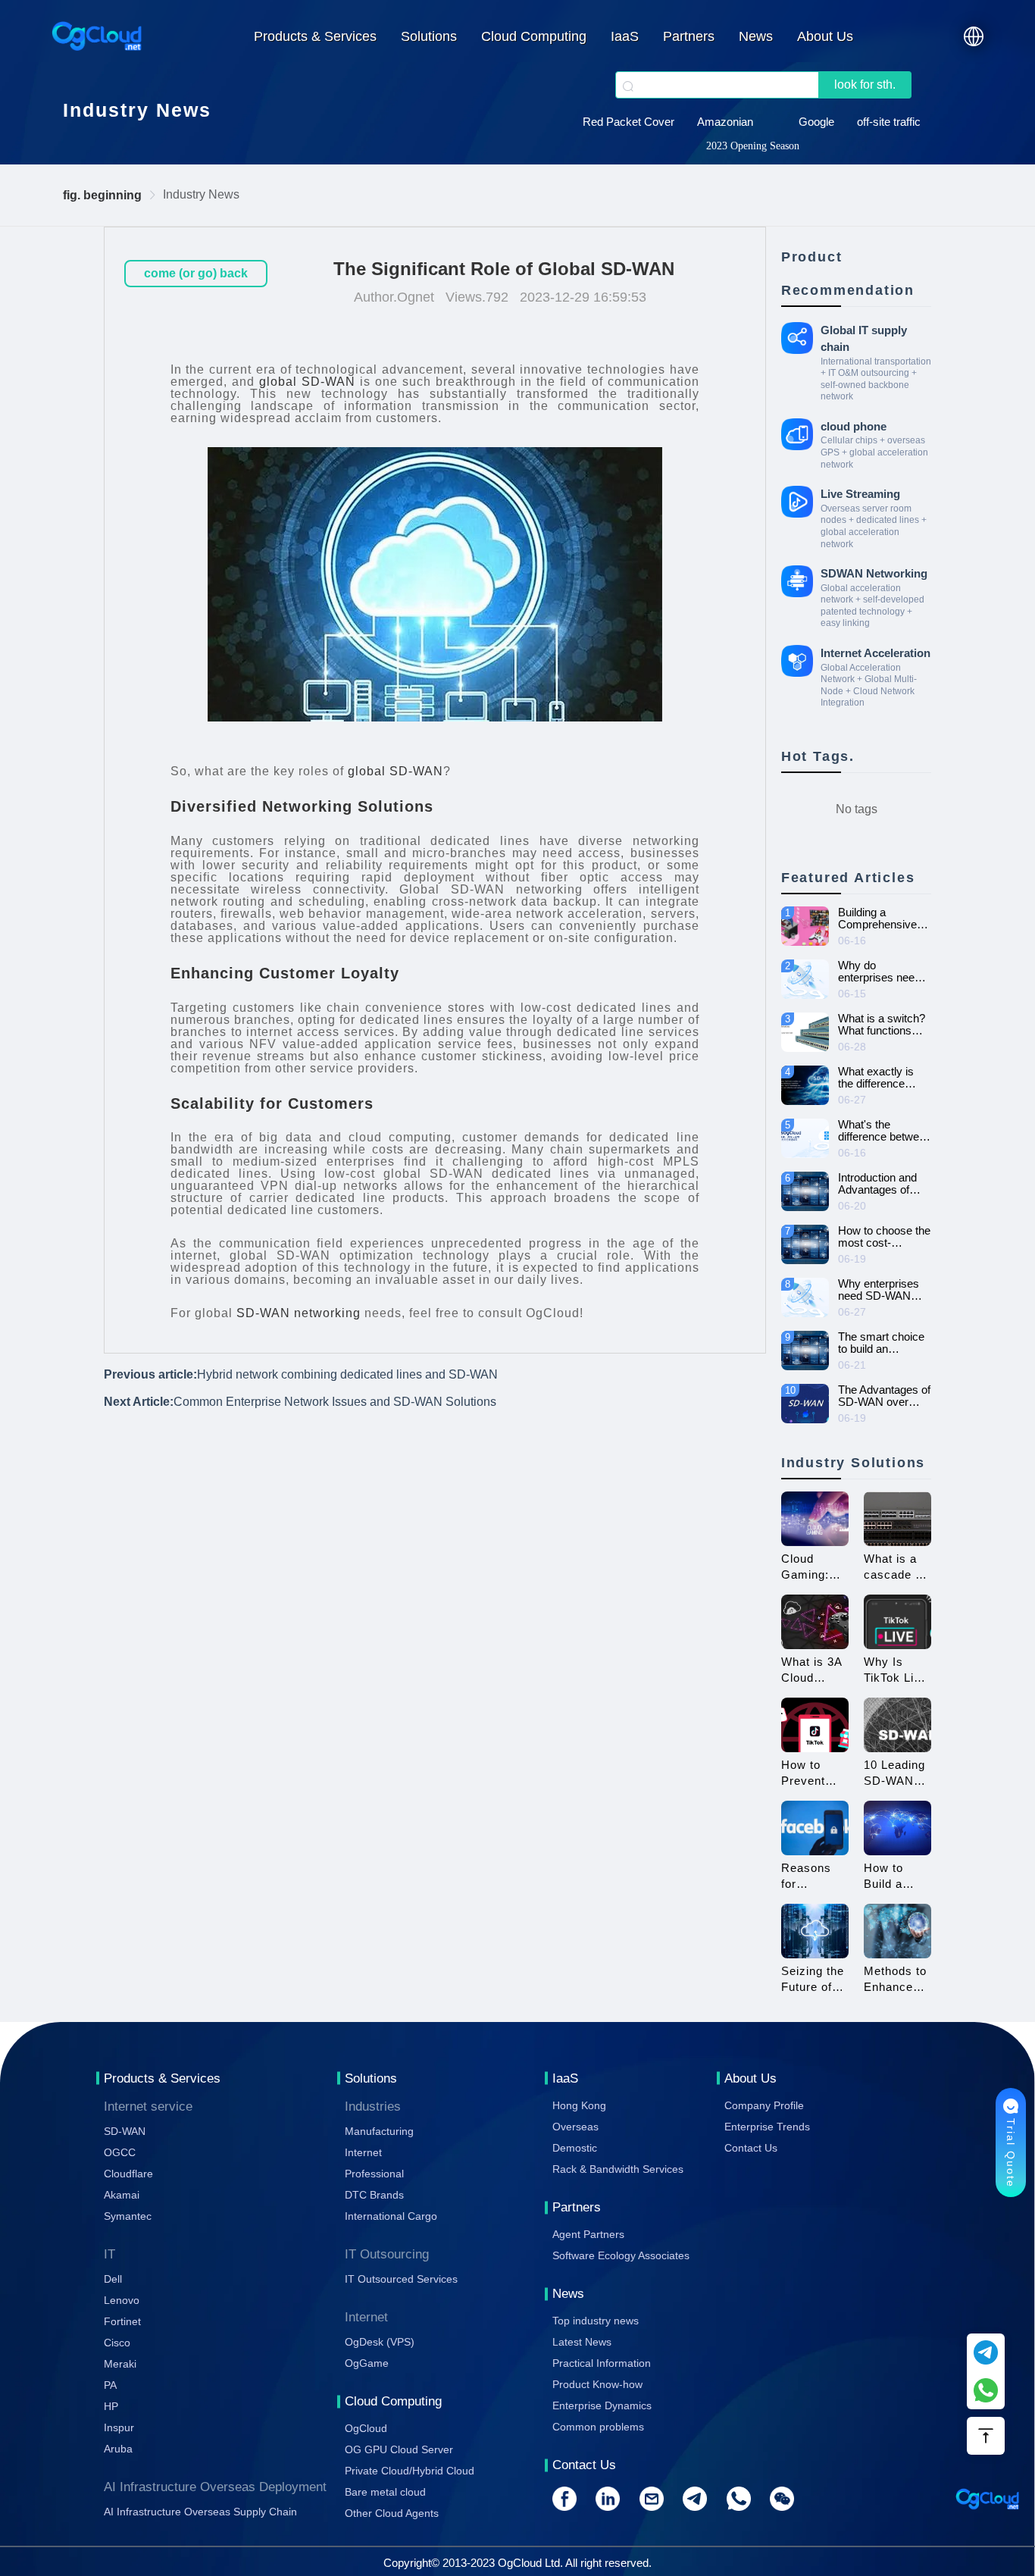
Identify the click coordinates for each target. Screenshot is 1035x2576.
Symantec (128, 2216)
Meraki (120, 2364)
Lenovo (122, 2300)
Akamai (122, 2195)
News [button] (756, 36)
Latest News (582, 2342)
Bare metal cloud (385, 2492)
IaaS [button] (625, 36)
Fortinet (122, 2321)
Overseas (575, 2127)
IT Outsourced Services (401, 2279)
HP (111, 2406)
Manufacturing (379, 2131)
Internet (363, 2152)
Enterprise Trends (767, 2127)
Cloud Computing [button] (534, 36)
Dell (113, 2279)
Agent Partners (588, 2234)
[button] (974, 36)
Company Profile (764, 2105)
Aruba (118, 2449)
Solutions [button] (429, 36)
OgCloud (366, 2428)
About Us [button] (825, 36)
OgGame (367, 2363)
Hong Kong (579, 2105)
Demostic (575, 2148)
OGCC (120, 2152)
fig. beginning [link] (102, 195)
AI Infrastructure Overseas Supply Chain (200, 2512)
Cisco (117, 2343)
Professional (374, 2174)
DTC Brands (374, 2195)
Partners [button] (689, 36)
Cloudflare (128, 2174)
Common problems (598, 2427)
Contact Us (751, 2148)
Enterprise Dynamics (602, 2405)
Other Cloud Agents (392, 2513)
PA (110, 2385)
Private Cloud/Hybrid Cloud (410, 2471)
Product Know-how (597, 2384)
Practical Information (602, 2363)
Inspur (119, 2427)
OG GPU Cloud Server (399, 2449)
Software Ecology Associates (621, 2255)
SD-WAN (125, 2131)
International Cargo (391, 2216)
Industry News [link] (201, 194)
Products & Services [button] (315, 36)
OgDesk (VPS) (380, 2342)
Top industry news (596, 2321)
